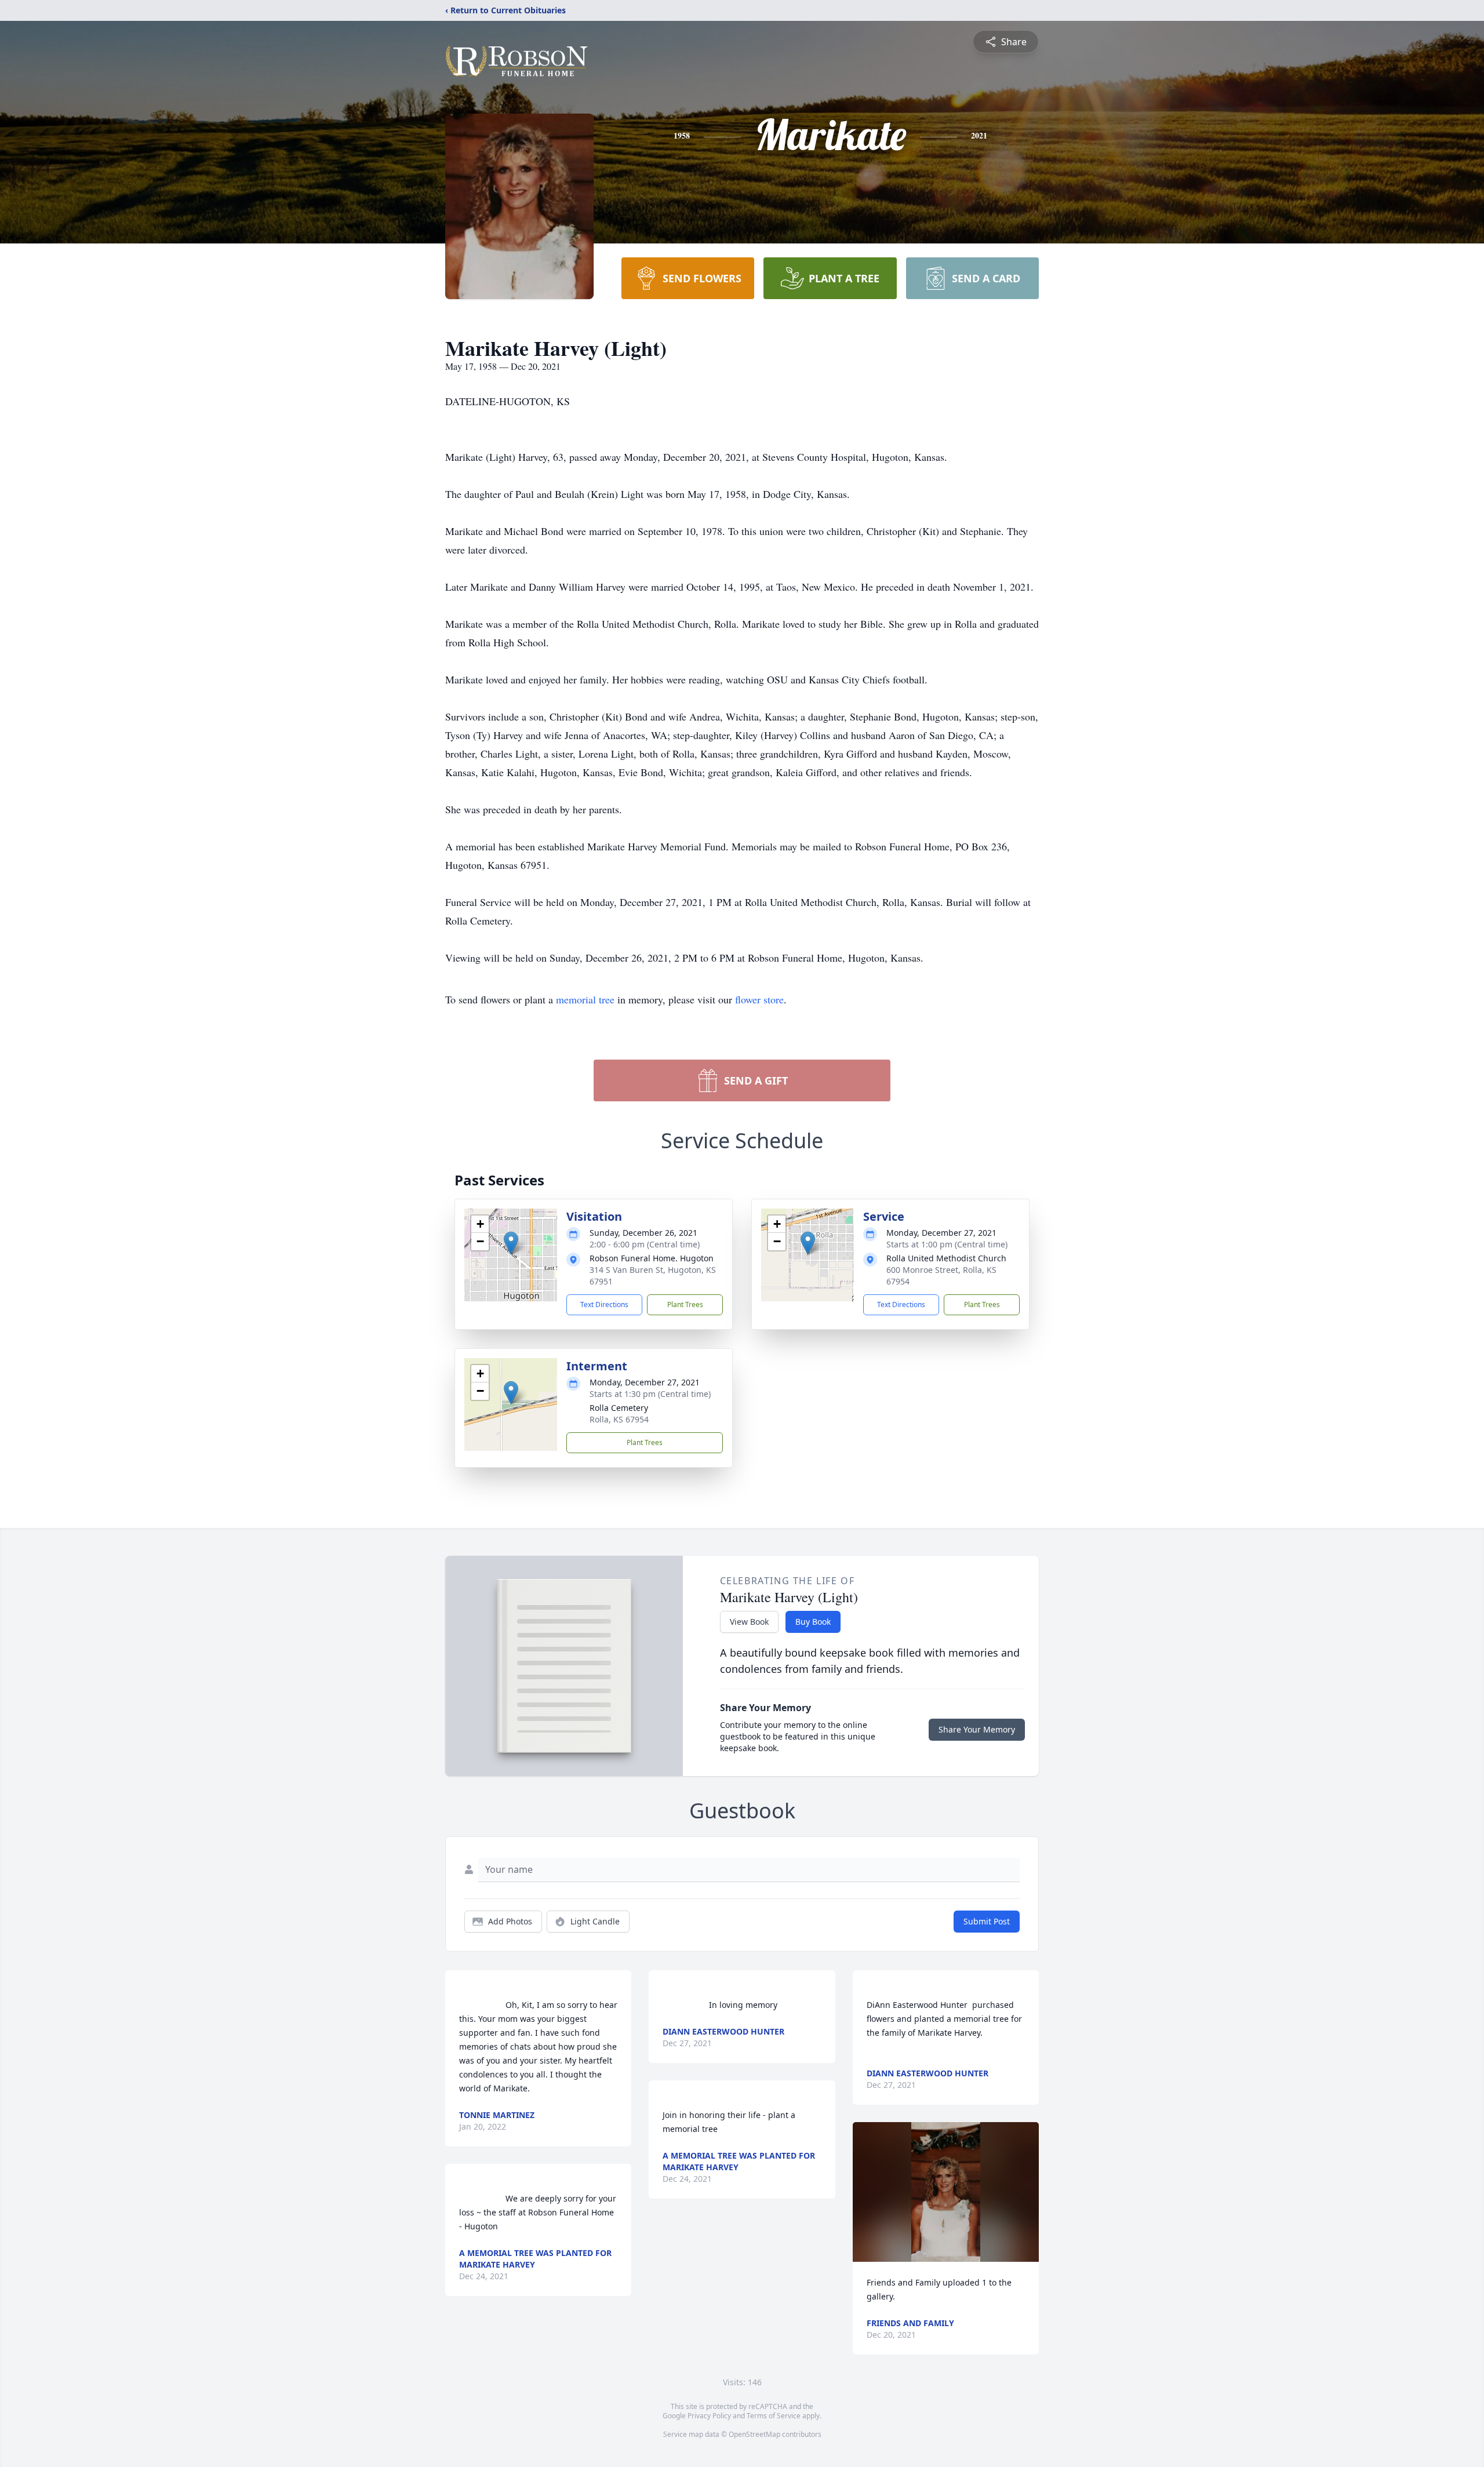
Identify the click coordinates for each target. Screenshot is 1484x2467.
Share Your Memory (977, 1729)
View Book (749, 1622)
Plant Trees (685, 1305)
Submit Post (987, 1921)
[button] (511, 1243)
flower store (759, 999)
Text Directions (604, 1305)
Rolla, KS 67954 (619, 1419)
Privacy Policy (709, 2416)
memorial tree (585, 999)
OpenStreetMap (754, 2434)
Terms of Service (774, 2416)
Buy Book (813, 1622)
